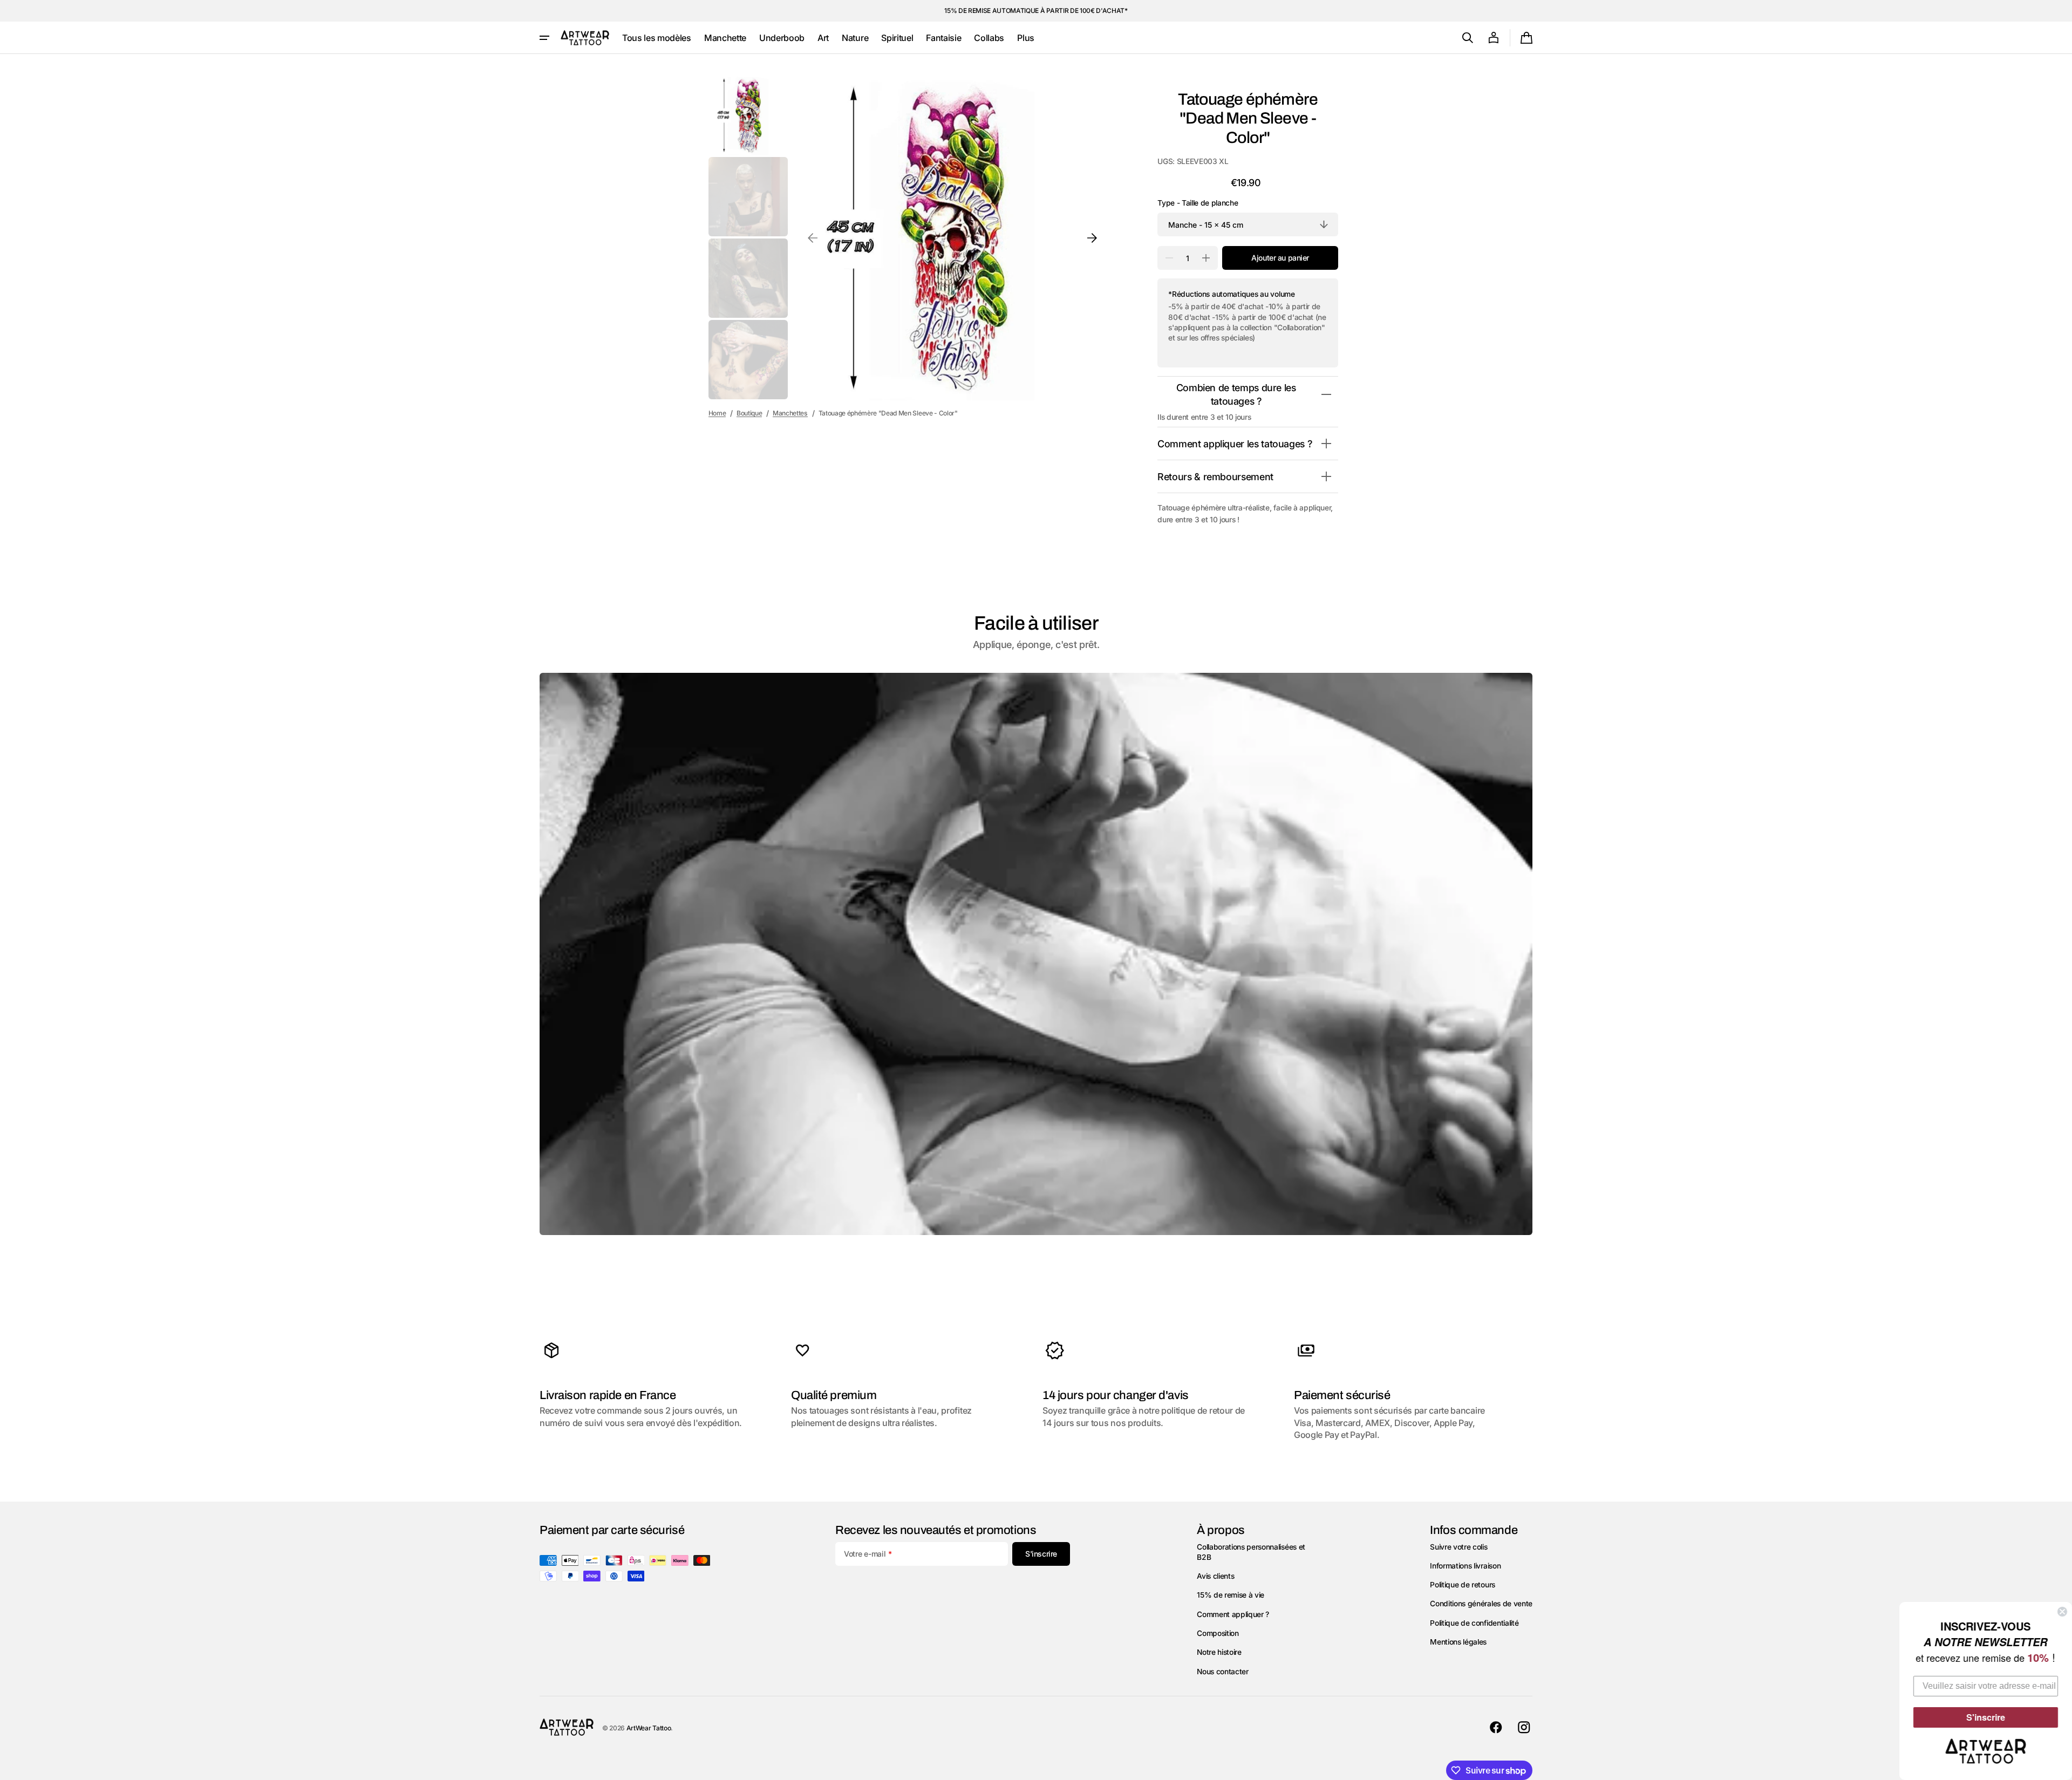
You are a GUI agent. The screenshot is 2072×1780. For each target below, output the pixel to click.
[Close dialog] (2062, 1612)
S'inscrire (1986, 1717)
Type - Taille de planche (1198, 203)
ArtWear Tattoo (649, 1728)
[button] (1468, 38)
